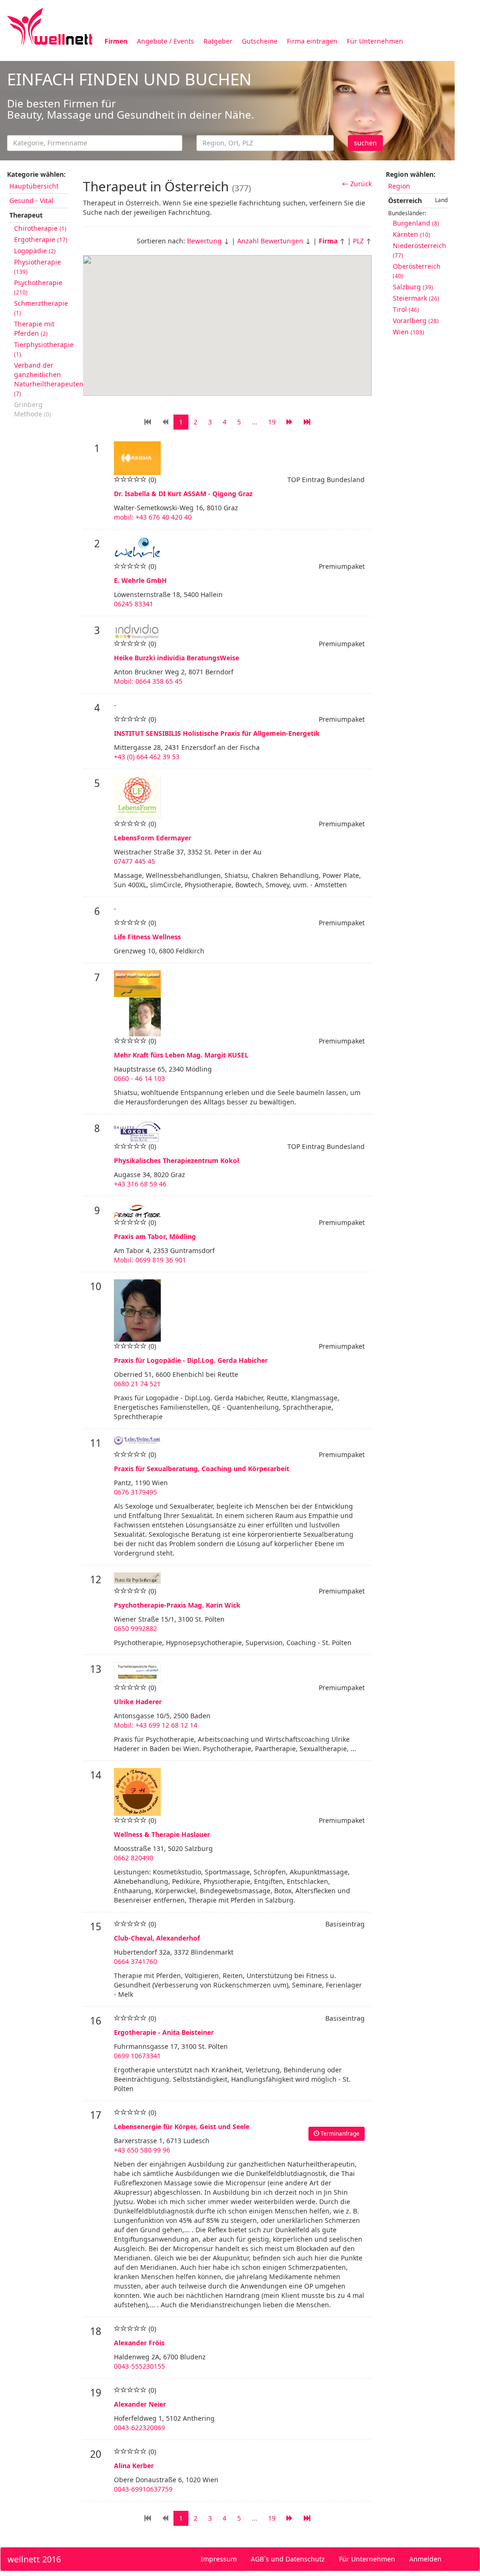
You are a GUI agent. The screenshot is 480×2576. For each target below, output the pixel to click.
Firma (328, 241)
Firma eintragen (312, 41)
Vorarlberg (416, 321)
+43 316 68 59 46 (140, 1184)
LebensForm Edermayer (153, 838)
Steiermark (416, 298)
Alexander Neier (140, 2404)
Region (399, 186)
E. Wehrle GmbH (140, 580)
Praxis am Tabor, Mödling (155, 1236)
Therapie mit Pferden (34, 329)
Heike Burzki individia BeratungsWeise (176, 658)
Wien (409, 332)
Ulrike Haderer (138, 1702)
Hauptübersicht (34, 186)
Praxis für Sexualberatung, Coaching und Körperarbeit (202, 1469)
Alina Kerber (134, 2466)
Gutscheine (260, 41)
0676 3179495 (135, 1492)
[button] (227, 318)
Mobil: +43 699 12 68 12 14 (156, 1725)
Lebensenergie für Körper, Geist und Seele (182, 2127)
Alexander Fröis (139, 2343)
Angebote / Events (165, 41)
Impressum (219, 2559)
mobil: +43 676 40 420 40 (153, 517)
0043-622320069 (139, 2428)
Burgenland (416, 223)
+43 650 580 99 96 (142, 2150)
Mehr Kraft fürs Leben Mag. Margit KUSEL (181, 1055)
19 (272, 2518)
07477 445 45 (135, 861)
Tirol (406, 309)
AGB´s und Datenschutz (288, 2559)
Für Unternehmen (375, 41)
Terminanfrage (339, 2134)
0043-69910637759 (143, 2489)
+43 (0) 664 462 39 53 (147, 757)
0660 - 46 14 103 (139, 1078)
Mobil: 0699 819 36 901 (150, 1260)
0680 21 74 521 (137, 1384)
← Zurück (357, 184)
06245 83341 (134, 604)
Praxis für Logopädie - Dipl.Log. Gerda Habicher (191, 1360)
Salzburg (413, 287)
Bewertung (204, 241)
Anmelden (425, 2559)
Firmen (116, 41)
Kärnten (412, 234)
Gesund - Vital (31, 200)
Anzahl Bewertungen (270, 241)
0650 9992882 (135, 1628)
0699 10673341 (137, 2056)
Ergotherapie (41, 239)
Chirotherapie (40, 228)
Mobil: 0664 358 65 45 (148, 681)
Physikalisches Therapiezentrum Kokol (176, 1160)
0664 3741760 (135, 1961)
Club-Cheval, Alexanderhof (157, 1938)
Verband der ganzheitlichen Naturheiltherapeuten (49, 379)
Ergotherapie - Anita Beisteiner (164, 2032)
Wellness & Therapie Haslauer (162, 1834)
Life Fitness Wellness (147, 937)
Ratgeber (218, 41)
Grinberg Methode (33, 409)
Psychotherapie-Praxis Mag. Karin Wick (177, 1605)
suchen (365, 143)
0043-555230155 (139, 2366)
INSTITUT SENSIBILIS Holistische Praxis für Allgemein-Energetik (217, 733)
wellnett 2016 (34, 2559)
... (255, 2518)
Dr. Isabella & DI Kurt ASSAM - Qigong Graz (183, 494)
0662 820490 (134, 1858)
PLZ (358, 241)
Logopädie (35, 251)
